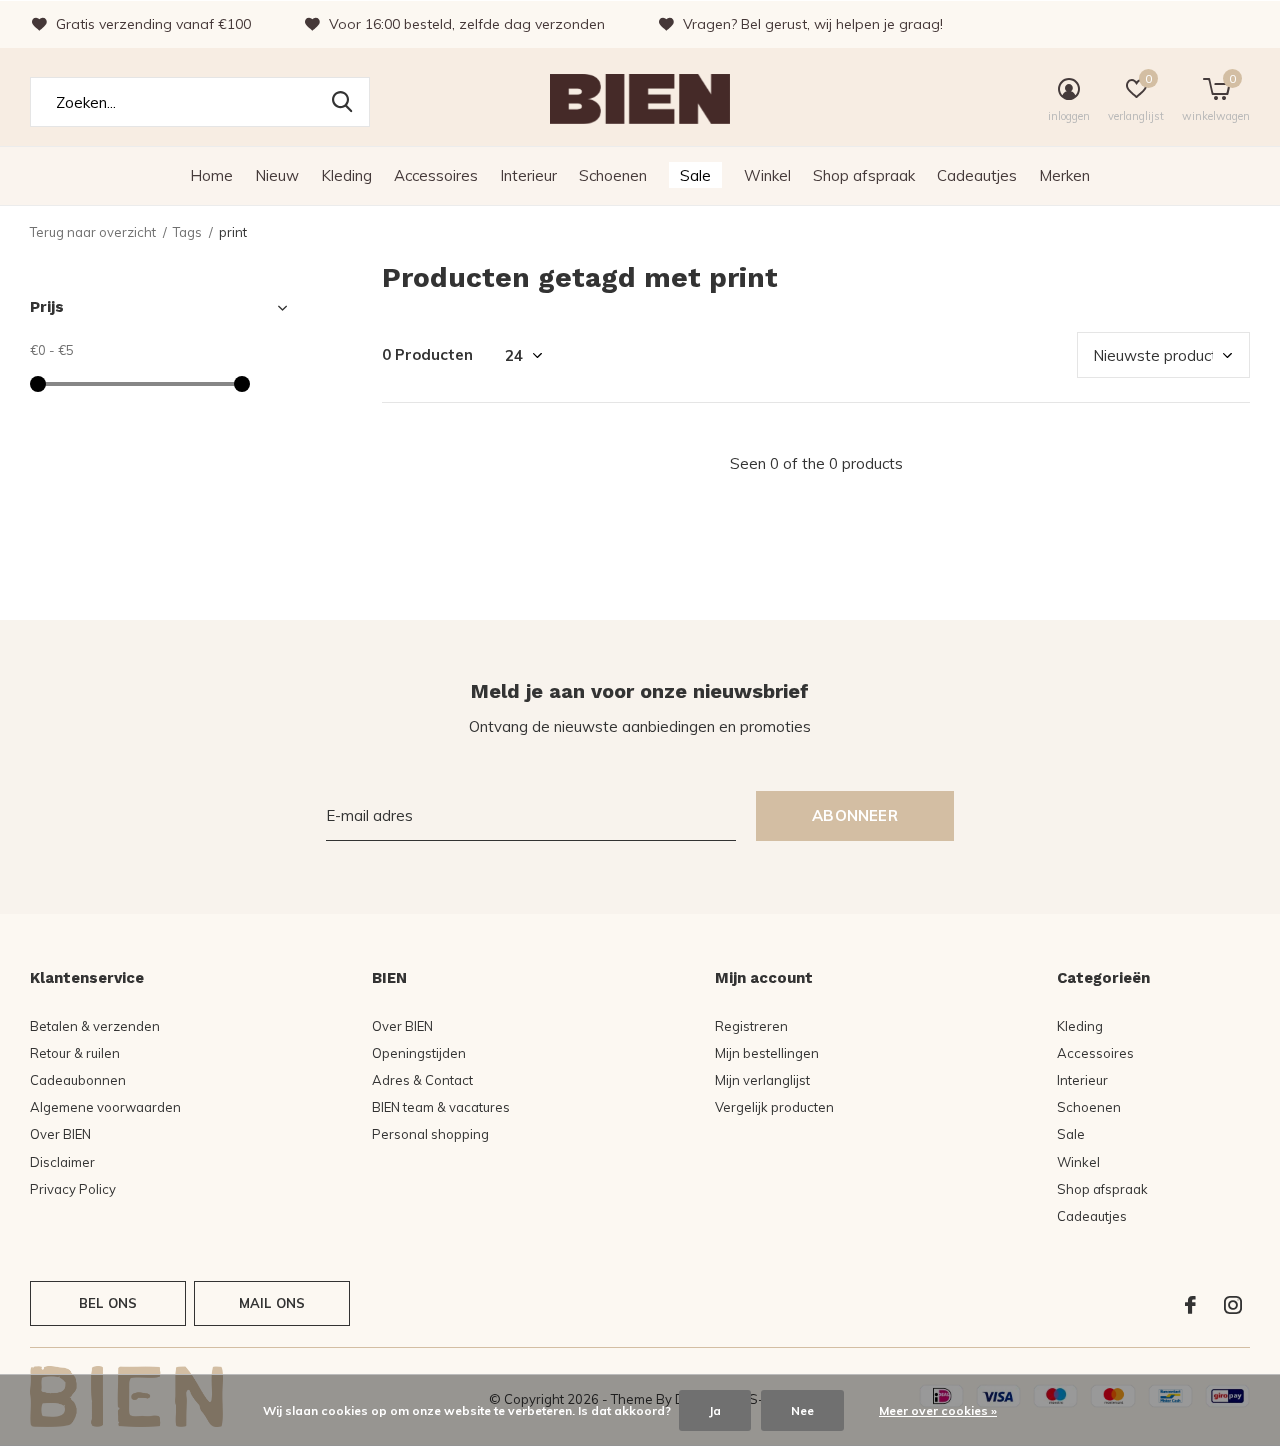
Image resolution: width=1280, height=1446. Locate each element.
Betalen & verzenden (95, 1026)
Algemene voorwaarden (105, 1107)
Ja (715, 1410)
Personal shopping (430, 1134)
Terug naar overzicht (93, 232)
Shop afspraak (864, 175)
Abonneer (855, 815)
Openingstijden (419, 1053)
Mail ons (272, 1303)
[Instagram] (1233, 1305)
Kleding (346, 175)
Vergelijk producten (774, 1107)
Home (211, 175)
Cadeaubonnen (78, 1080)
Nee (802, 1410)
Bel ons (108, 1303)
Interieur (528, 175)
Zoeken (342, 102)
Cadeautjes (977, 175)
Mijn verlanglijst (762, 1080)
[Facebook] (1190, 1305)
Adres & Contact (422, 1080)
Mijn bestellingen (767, 1053)
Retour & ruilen (75, 1053)
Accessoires (436, 175)
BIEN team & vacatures (441, 1107)
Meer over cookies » (938, 1410)
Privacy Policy (73, 1189)
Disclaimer (62, 1162)
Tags (187, 232)
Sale (695, 175)
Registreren (751, 1026)
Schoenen (613, 175)
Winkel (767, 175)
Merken (1064, 175)
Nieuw (277, 175)
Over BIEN (60, 1134)
